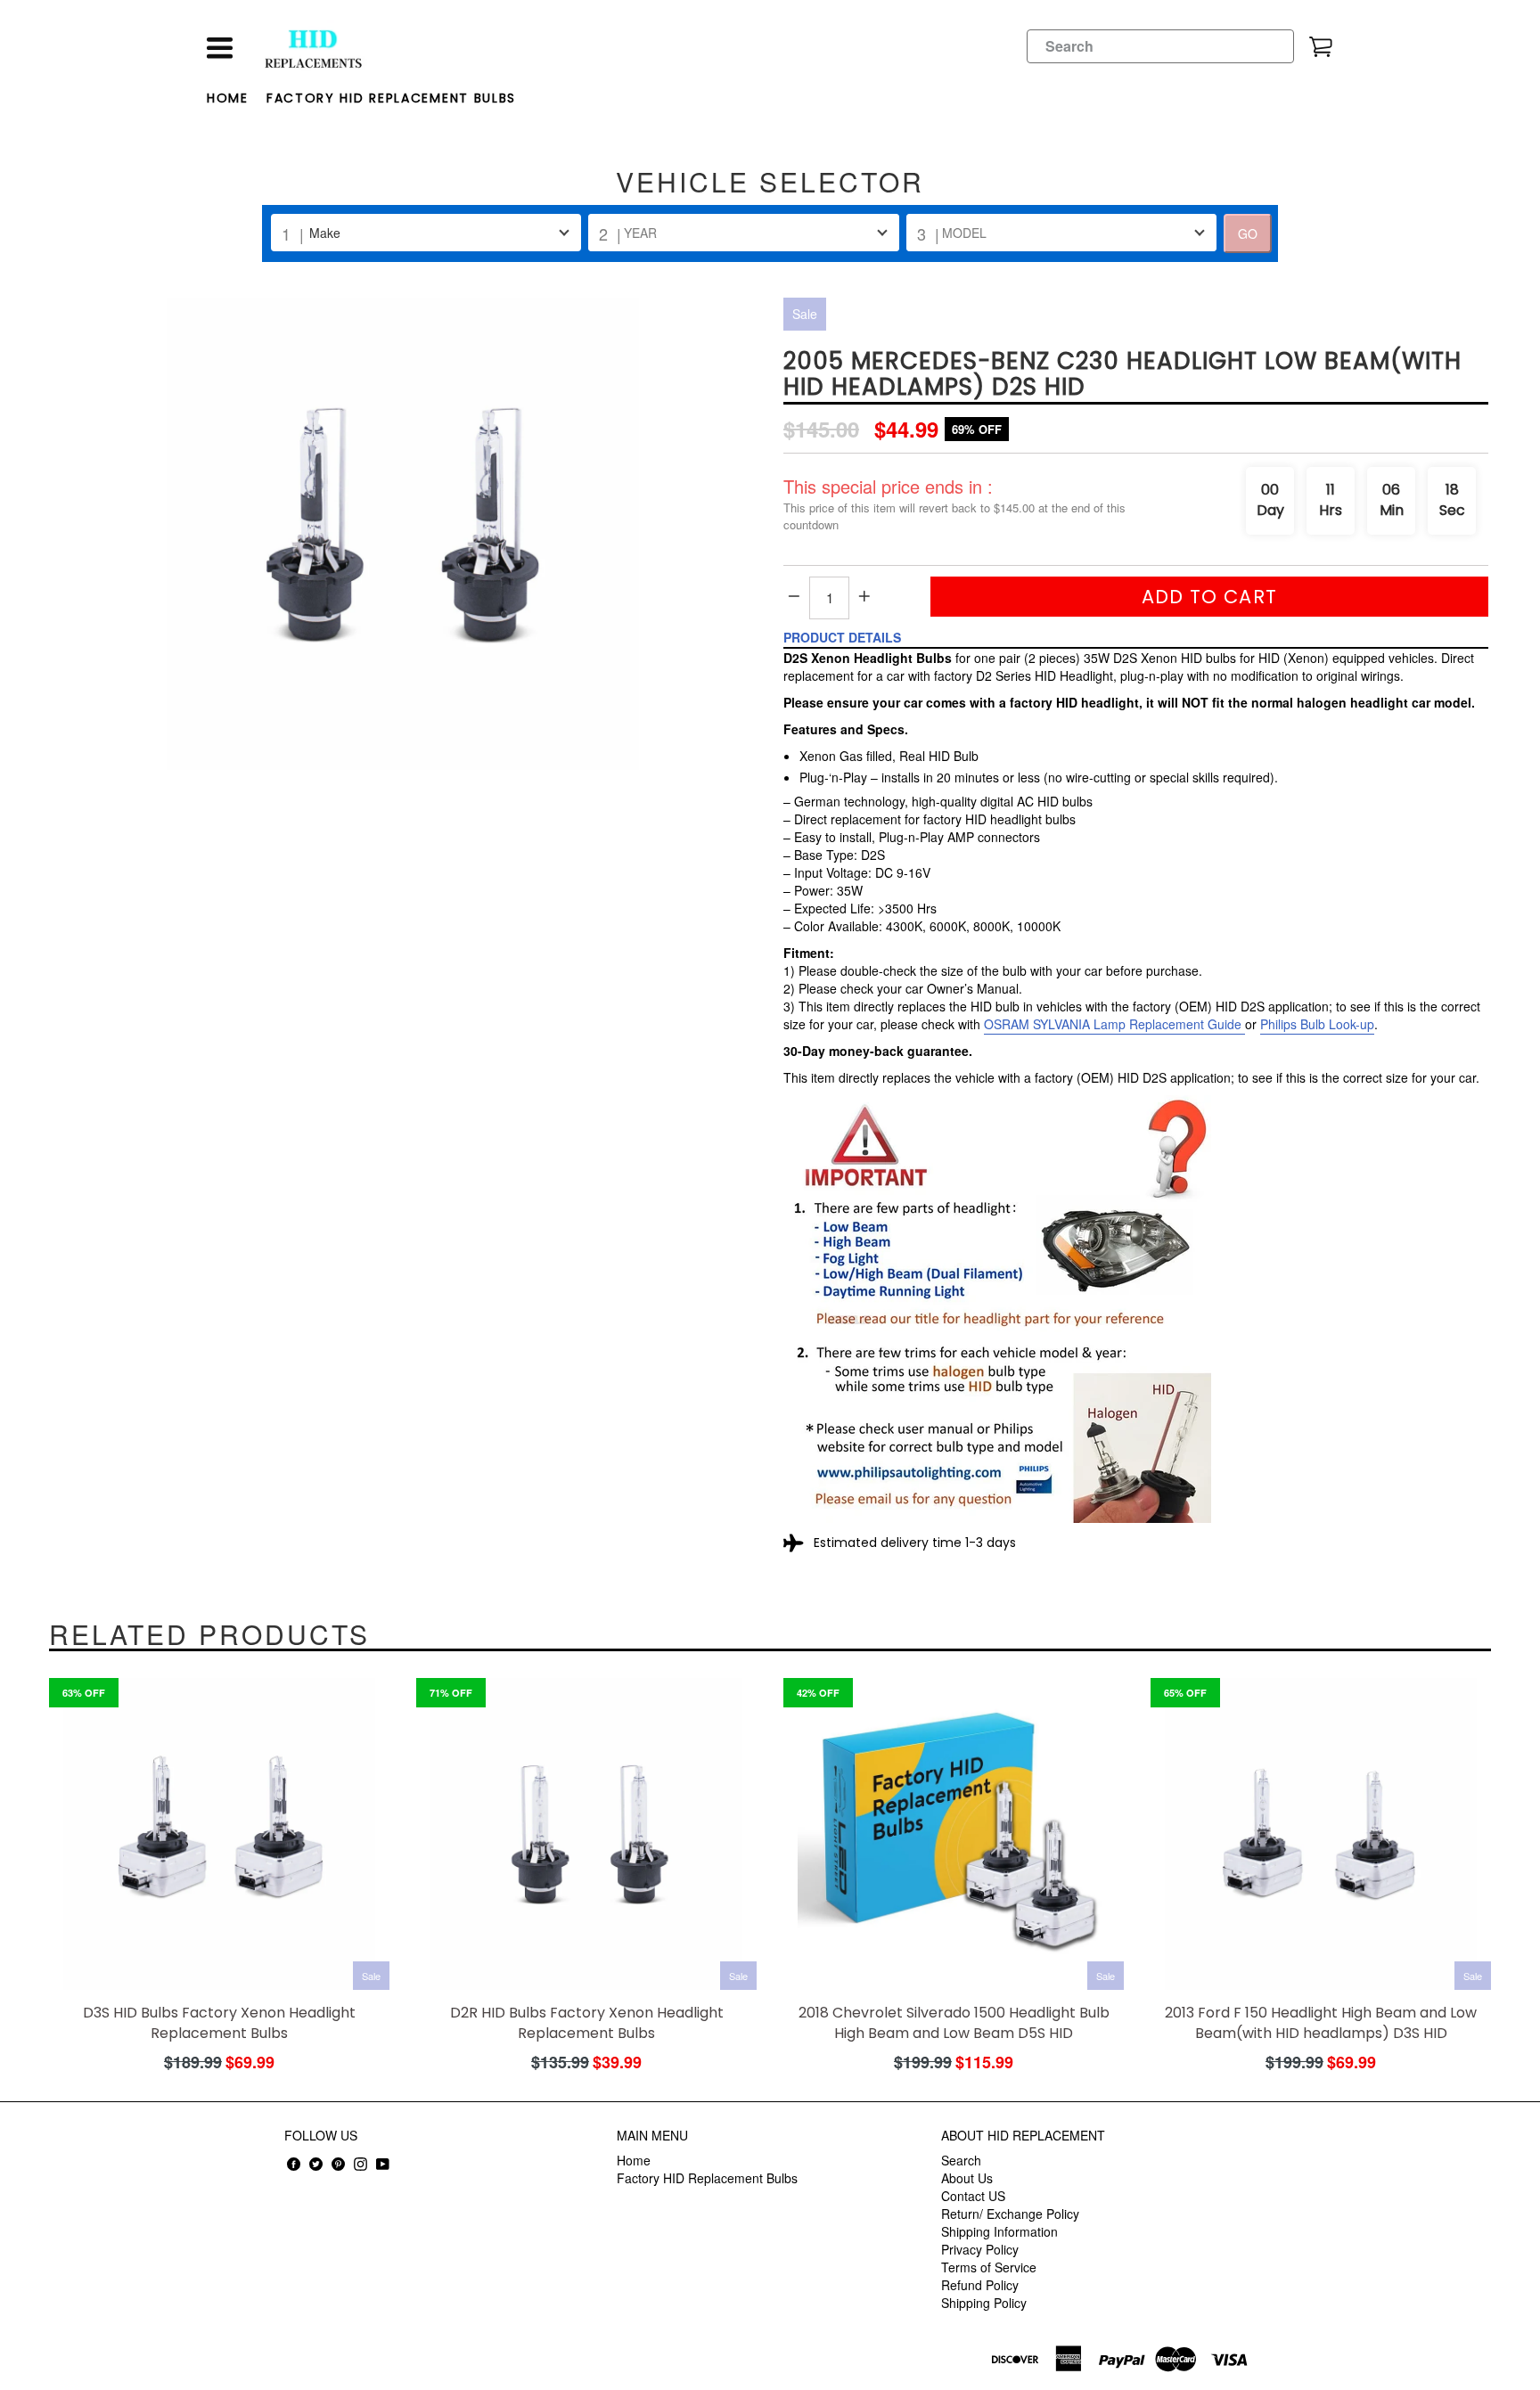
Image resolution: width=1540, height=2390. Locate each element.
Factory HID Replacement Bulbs (391, 98)
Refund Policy (980, 2285)
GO (1248, 233)
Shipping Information (999, 2231)
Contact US (973, 2196)
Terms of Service (989, 2267)
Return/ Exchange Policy (1010, 2214)
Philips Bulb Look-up (1317, 1024)
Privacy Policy (980, 2249)
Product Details (842, 637)
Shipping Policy (984, 2303)
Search (961, 2160)
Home (228, 98)
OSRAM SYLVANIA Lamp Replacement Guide (1113, 1024)
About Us (967, 2178)
